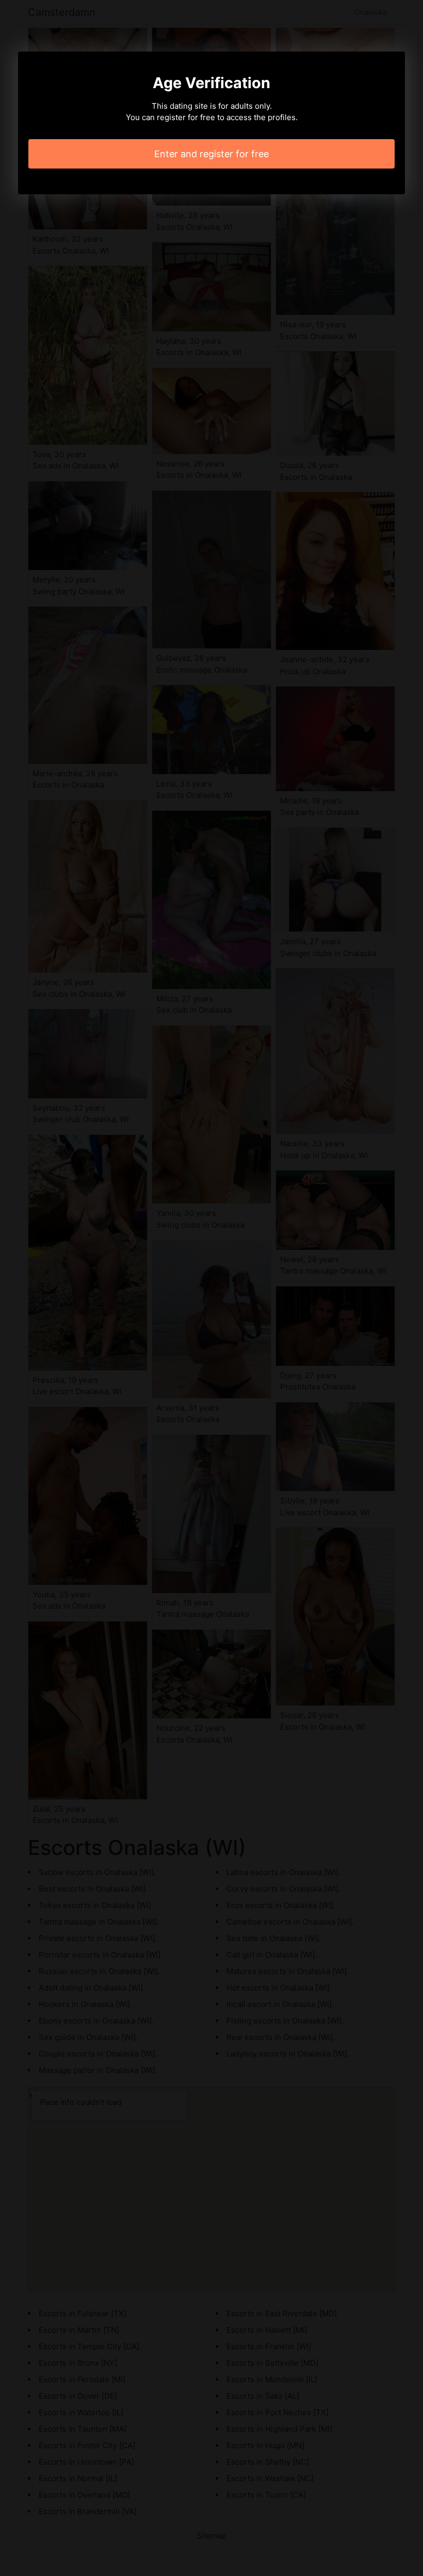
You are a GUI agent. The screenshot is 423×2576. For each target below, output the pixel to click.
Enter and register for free (211, 154)
